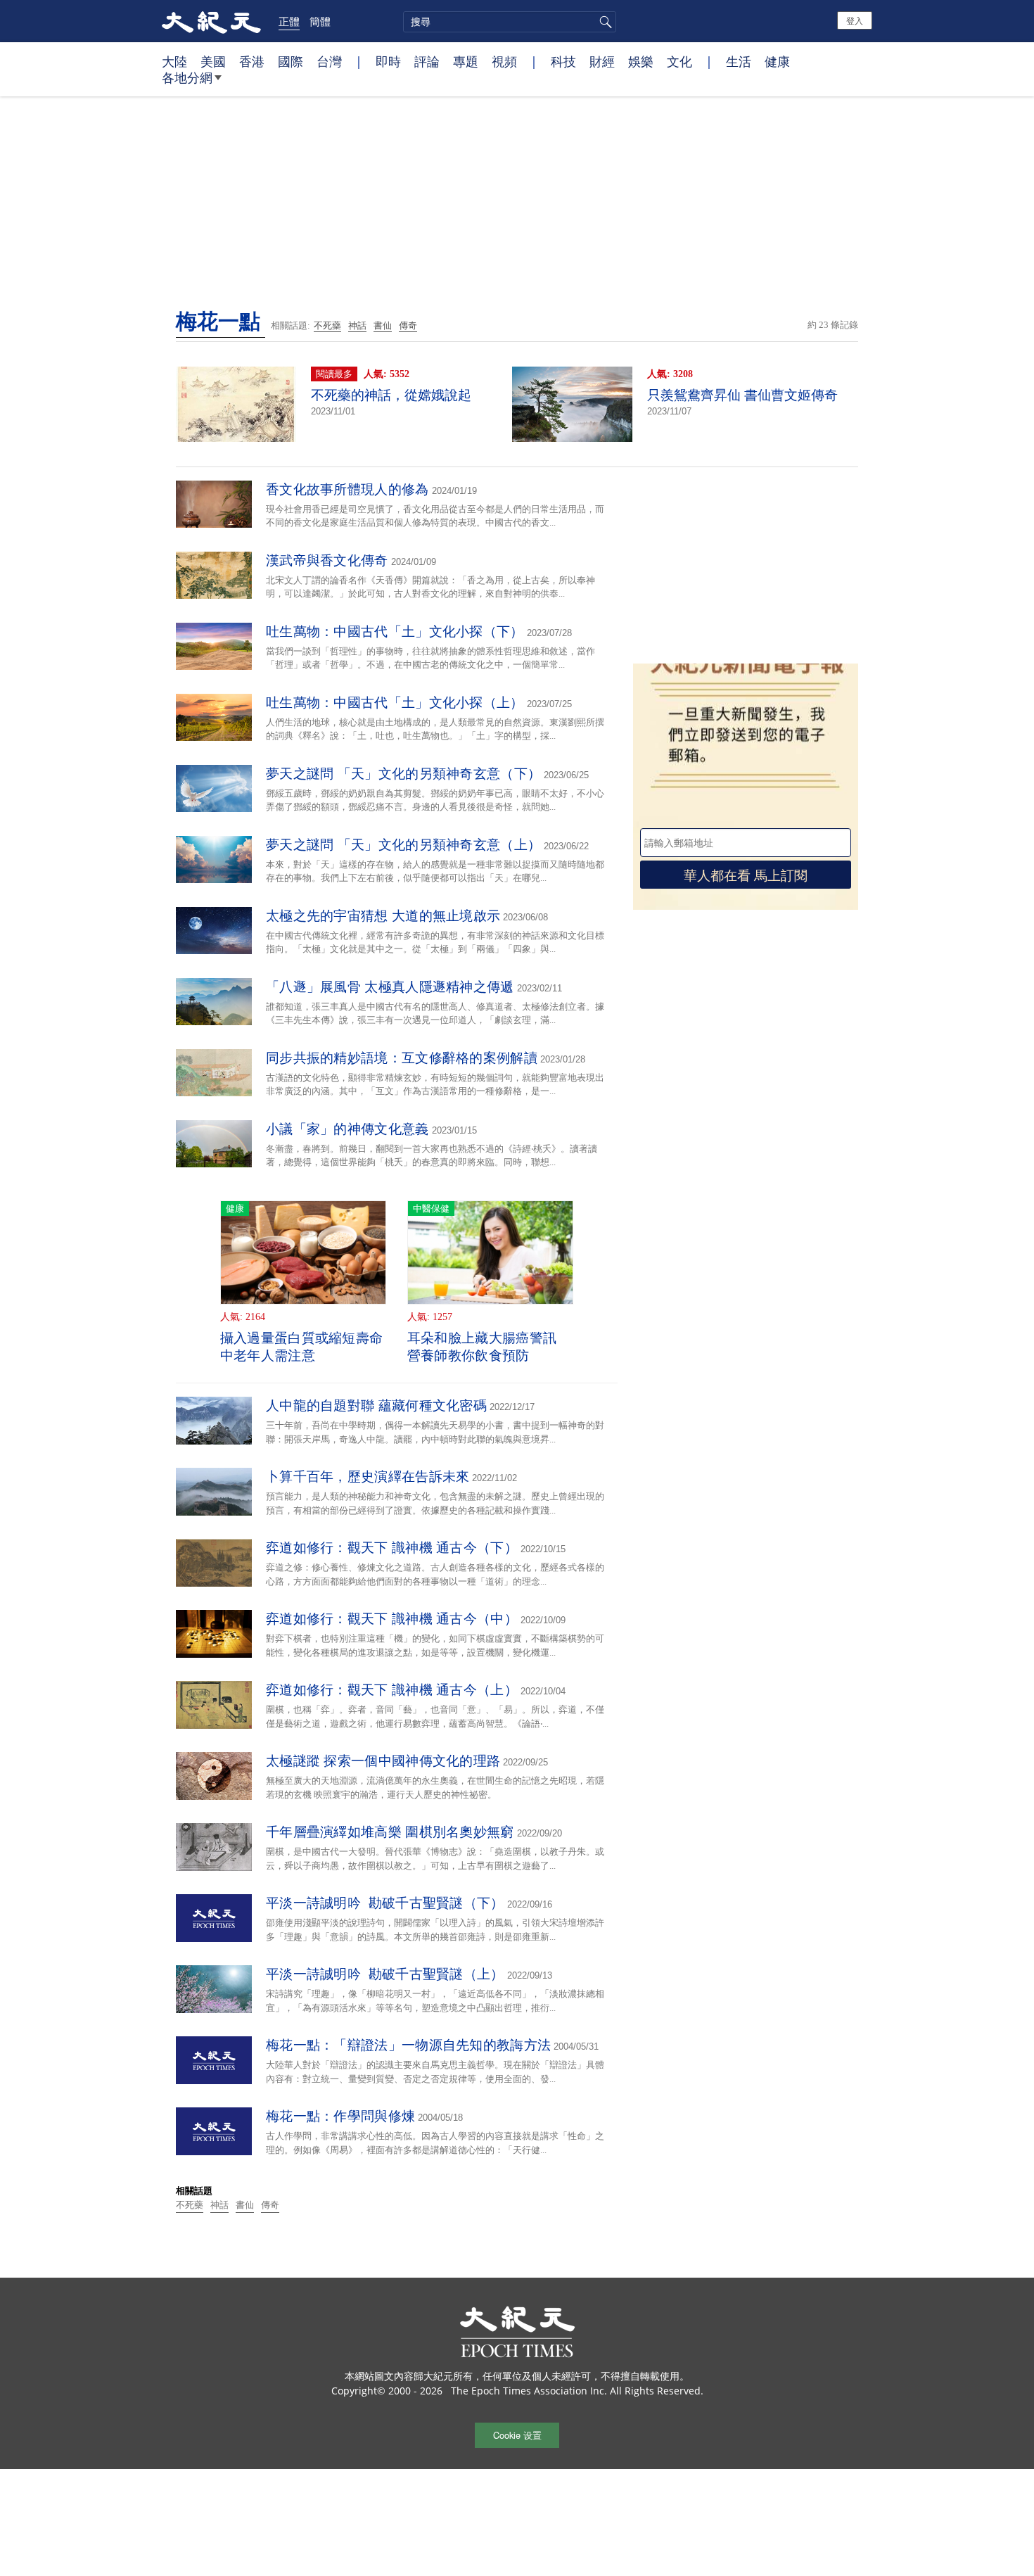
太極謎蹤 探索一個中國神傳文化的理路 (383, 1761)
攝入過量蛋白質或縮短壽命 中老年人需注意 (302, 1347)
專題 (466, 61)
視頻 (504, 61)
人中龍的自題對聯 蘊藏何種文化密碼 (376, 1406)
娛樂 (641, 61)
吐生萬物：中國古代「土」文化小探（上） (395, 703)
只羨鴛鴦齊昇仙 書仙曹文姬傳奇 (742, 395)
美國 (213, 61)
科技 (563, 61)
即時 (388, 61)
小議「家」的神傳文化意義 (347, 1129)
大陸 (174, 61)
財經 (602, 61)
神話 (357, 325)
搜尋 (604, 22)
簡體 (320, 21)
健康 (777, 61)
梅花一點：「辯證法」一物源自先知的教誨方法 (408, 2045)
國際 (291, 61)
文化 (679, 61)
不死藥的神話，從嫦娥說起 (391, 395)
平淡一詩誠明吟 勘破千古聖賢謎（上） (385, 1974)
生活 (739, 61)
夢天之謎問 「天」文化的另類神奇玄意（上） (403, 845)
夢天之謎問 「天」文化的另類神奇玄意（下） (403, 774)
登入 (855, 20)
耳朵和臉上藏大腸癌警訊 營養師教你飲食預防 (482, 1347)
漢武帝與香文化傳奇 (327, 560)
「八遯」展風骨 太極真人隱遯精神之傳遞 (390, 987)
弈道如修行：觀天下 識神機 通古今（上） (392, 1690)
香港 (252, 61)
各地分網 (187, 77)
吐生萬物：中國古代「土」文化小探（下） (395, 632)
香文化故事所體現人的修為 (347, 489)
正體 (289, 21)
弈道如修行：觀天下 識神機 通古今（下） (392, 1548)
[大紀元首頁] (211, 21)
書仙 (383, 325)
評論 (427, 61)
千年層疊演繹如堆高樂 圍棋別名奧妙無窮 (390, 1832)
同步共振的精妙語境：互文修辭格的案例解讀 (402, 1058)
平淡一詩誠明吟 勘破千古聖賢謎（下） (385, 1903)
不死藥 (327, 325)
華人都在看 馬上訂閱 (746, 874)
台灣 (329, 61)
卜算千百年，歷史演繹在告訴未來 (368, 1477)
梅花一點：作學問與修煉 (340, 2116)
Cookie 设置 (517, 2435)
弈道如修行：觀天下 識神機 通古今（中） (392, 1619)
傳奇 (408, 325)
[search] (510, 22)
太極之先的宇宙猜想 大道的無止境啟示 (383, 916)
